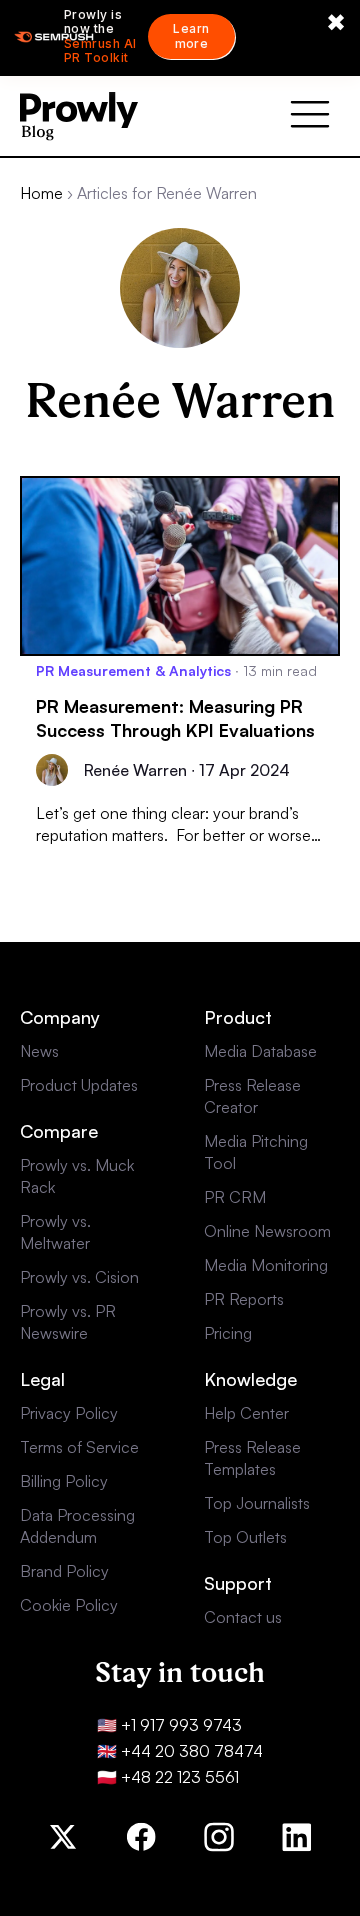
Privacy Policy (69, 1413)
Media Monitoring (266, 1265)
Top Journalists (257, 1503)
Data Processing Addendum (77, 1526)
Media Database (260, 1051)
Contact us (243, 1617)
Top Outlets (245, 1537)
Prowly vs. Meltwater (55, 1232)
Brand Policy (64, 1571)
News (39, 1051)
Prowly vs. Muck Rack (77, 1176)
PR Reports (244, 1299)
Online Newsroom (267, 1231)
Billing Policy (64, 1481)
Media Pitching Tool (256, 1152)
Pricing (228, 1333)
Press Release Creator (252, 1096)
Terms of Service (79, 1447)
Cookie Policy (69, 1605)
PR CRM (235, 1197)
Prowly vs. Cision (79, 1277)
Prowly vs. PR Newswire (68, 1322)
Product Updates (79, 1085)
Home (41, 193)
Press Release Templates (252, 1458)
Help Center (246, 1413)
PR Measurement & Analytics (133, 670)
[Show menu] (310, 115)
